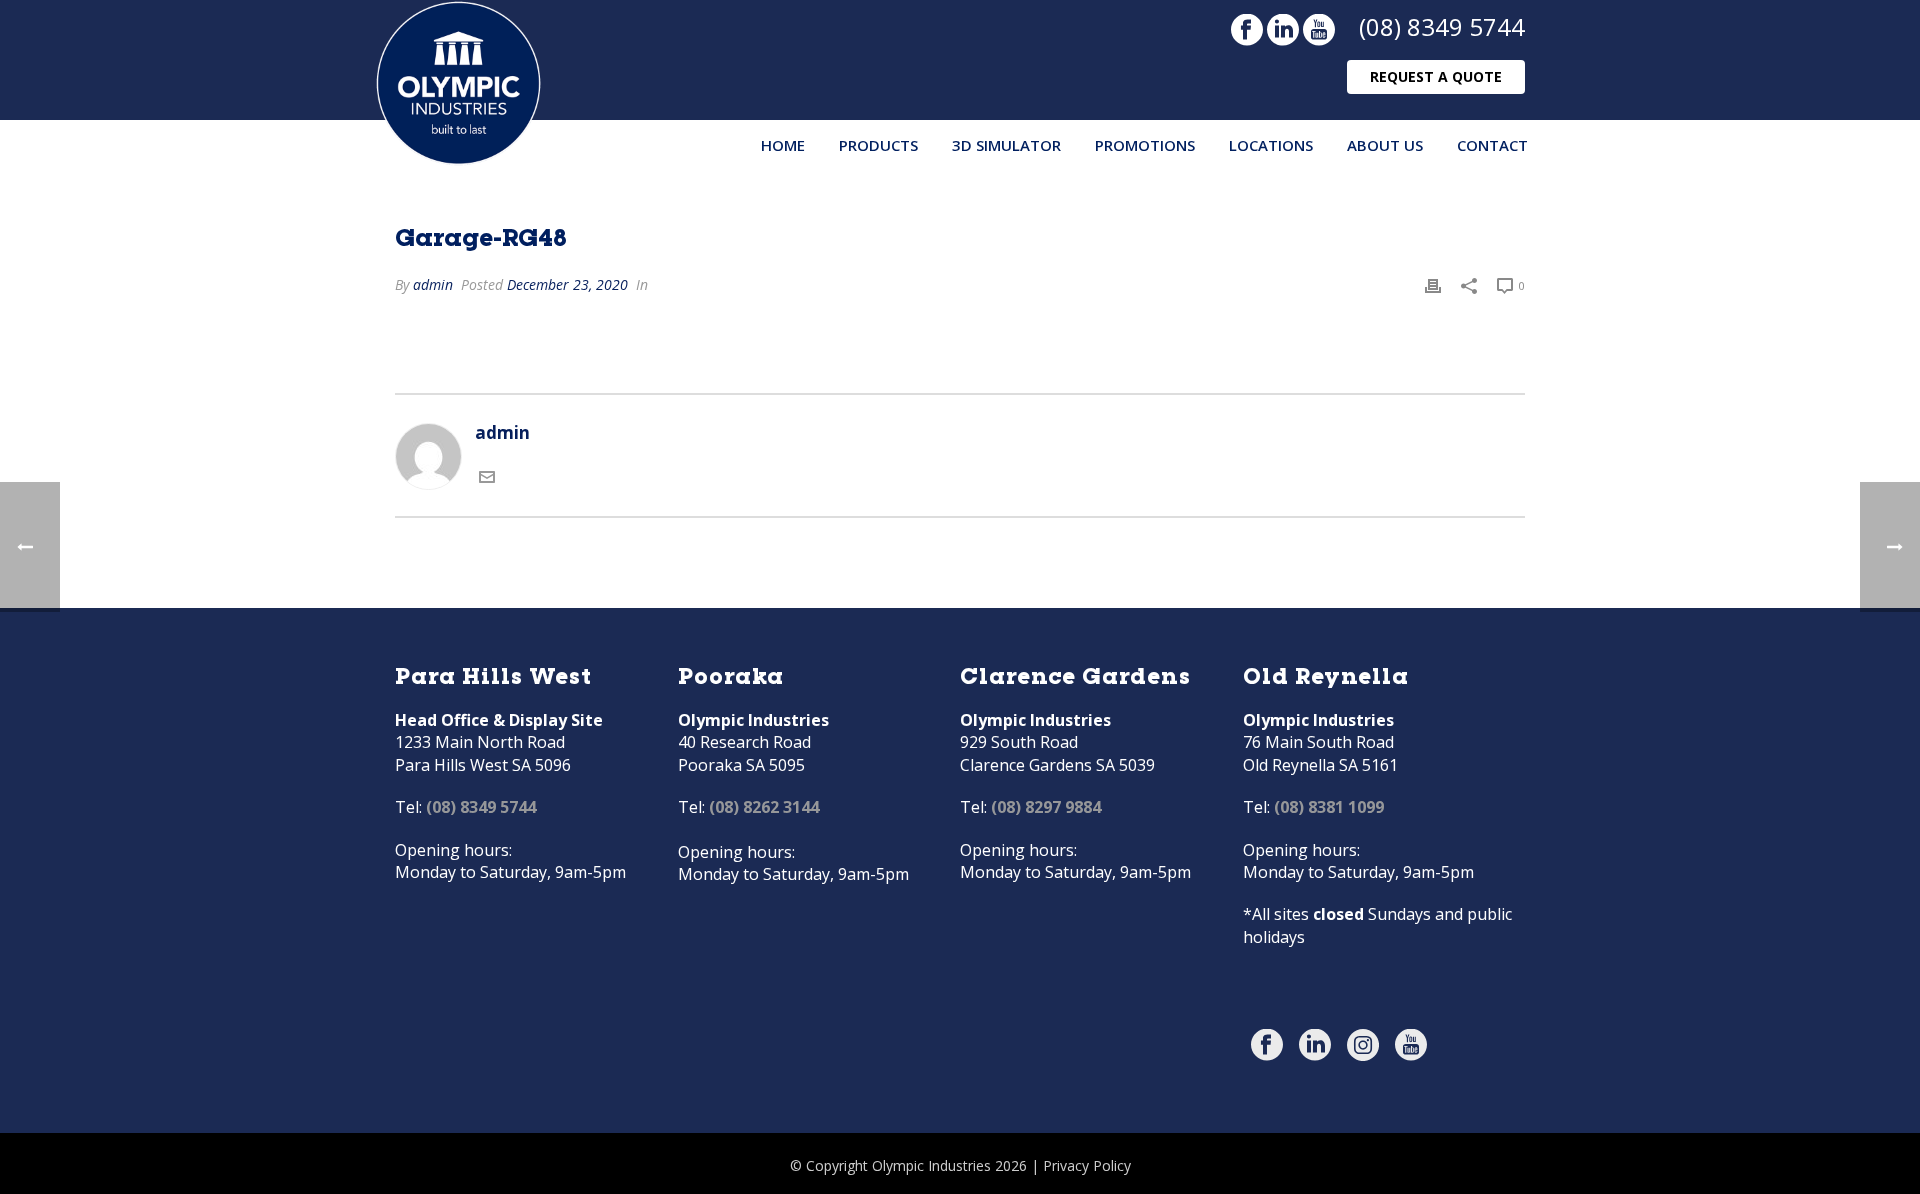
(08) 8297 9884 (1046, 807)
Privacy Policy (1087, 1165)
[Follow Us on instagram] (1363, 1046)
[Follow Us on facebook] (1267, 1046)
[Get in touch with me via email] (487, 478)
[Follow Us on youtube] (1411, 1046)
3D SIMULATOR (1006, 145)
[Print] (1433, 284)
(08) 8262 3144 (764, 807)
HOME (783, 145)
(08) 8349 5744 (1442, 26)
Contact (1492, 145)
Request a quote (1436, 76)
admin (433, 284)
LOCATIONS (1271, 145)
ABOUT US (1385, 145)
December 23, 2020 (567, 284)
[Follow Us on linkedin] (1315, 1046)
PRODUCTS (878, 145)
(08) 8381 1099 (1329, 807)
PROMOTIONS (1145, 145)
